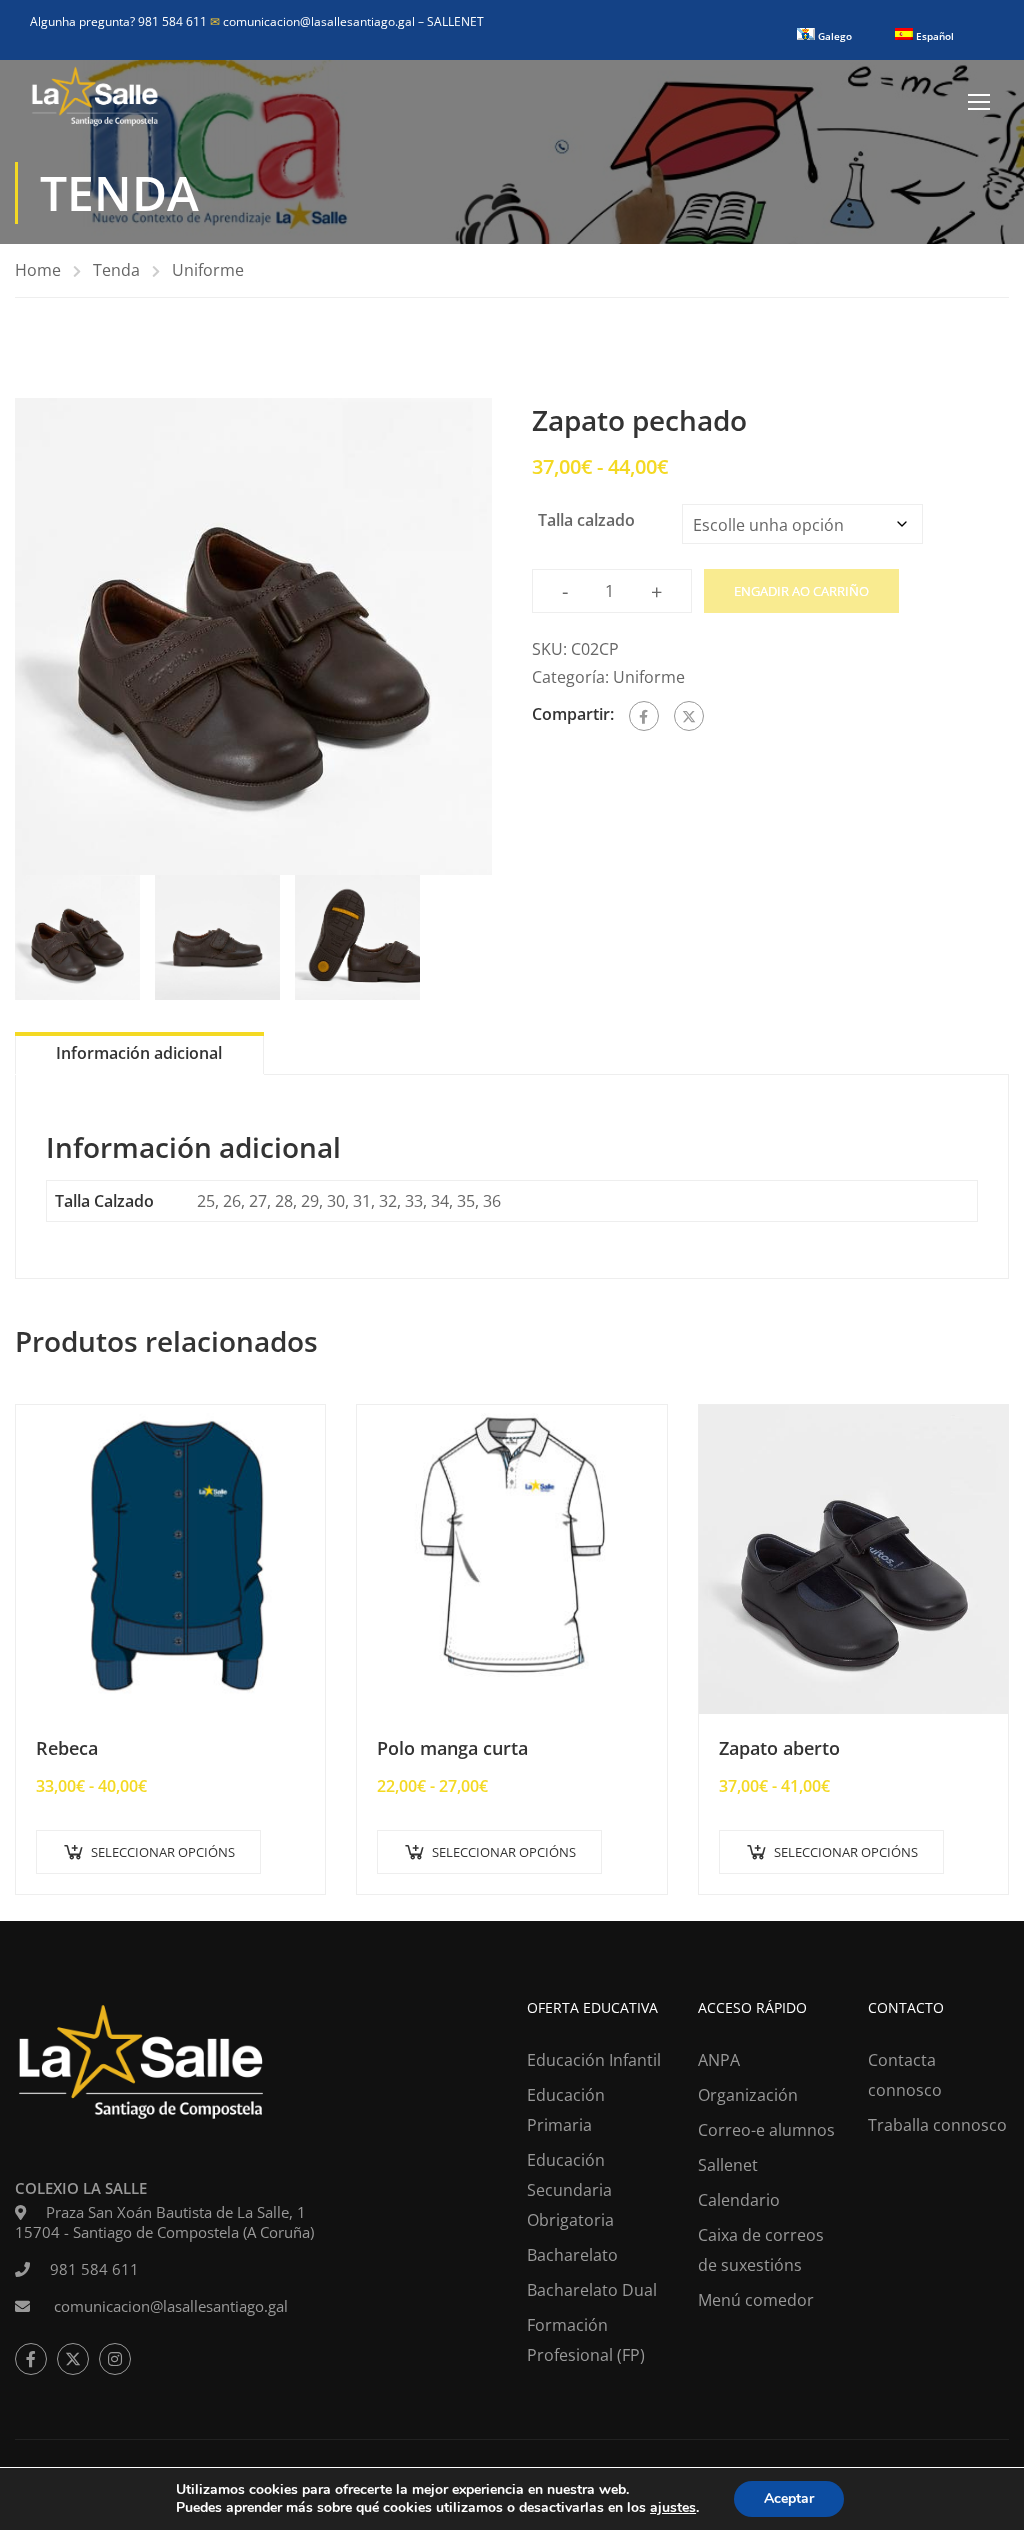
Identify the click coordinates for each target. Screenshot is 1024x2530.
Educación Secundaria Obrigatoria (570, 2190)
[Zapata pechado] (253, 636)
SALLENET (455, 21)
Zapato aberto (779, 1748)
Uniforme (208, 270)
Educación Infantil (594, 2060)
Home (38, 270)
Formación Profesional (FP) (586, 2340)
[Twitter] (689, 716)
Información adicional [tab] (139, 1053)
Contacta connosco (905, 2075)
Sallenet (728, 2165)
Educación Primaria (566, 2110)
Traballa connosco (937, 2125)
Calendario (739, 2200)
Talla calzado (586, 520)
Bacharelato (572, 2255)
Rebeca (67, 1748)
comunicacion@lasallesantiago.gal (314, 21)
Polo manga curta (452, 1748)
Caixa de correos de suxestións (761, 2250)
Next (512, 637)
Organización (748, 2095)
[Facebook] (644, 716)
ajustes (673, 2508)
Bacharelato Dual (592, 2290)
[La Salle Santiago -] (95, 101)
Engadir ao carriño (801, 591)
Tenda (116, 270)
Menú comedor (756, 2300)
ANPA (719, 2060)
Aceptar (789, 2498)
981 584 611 (94, 2269)
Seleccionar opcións (163, 1852)
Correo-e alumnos (766, 2130)
